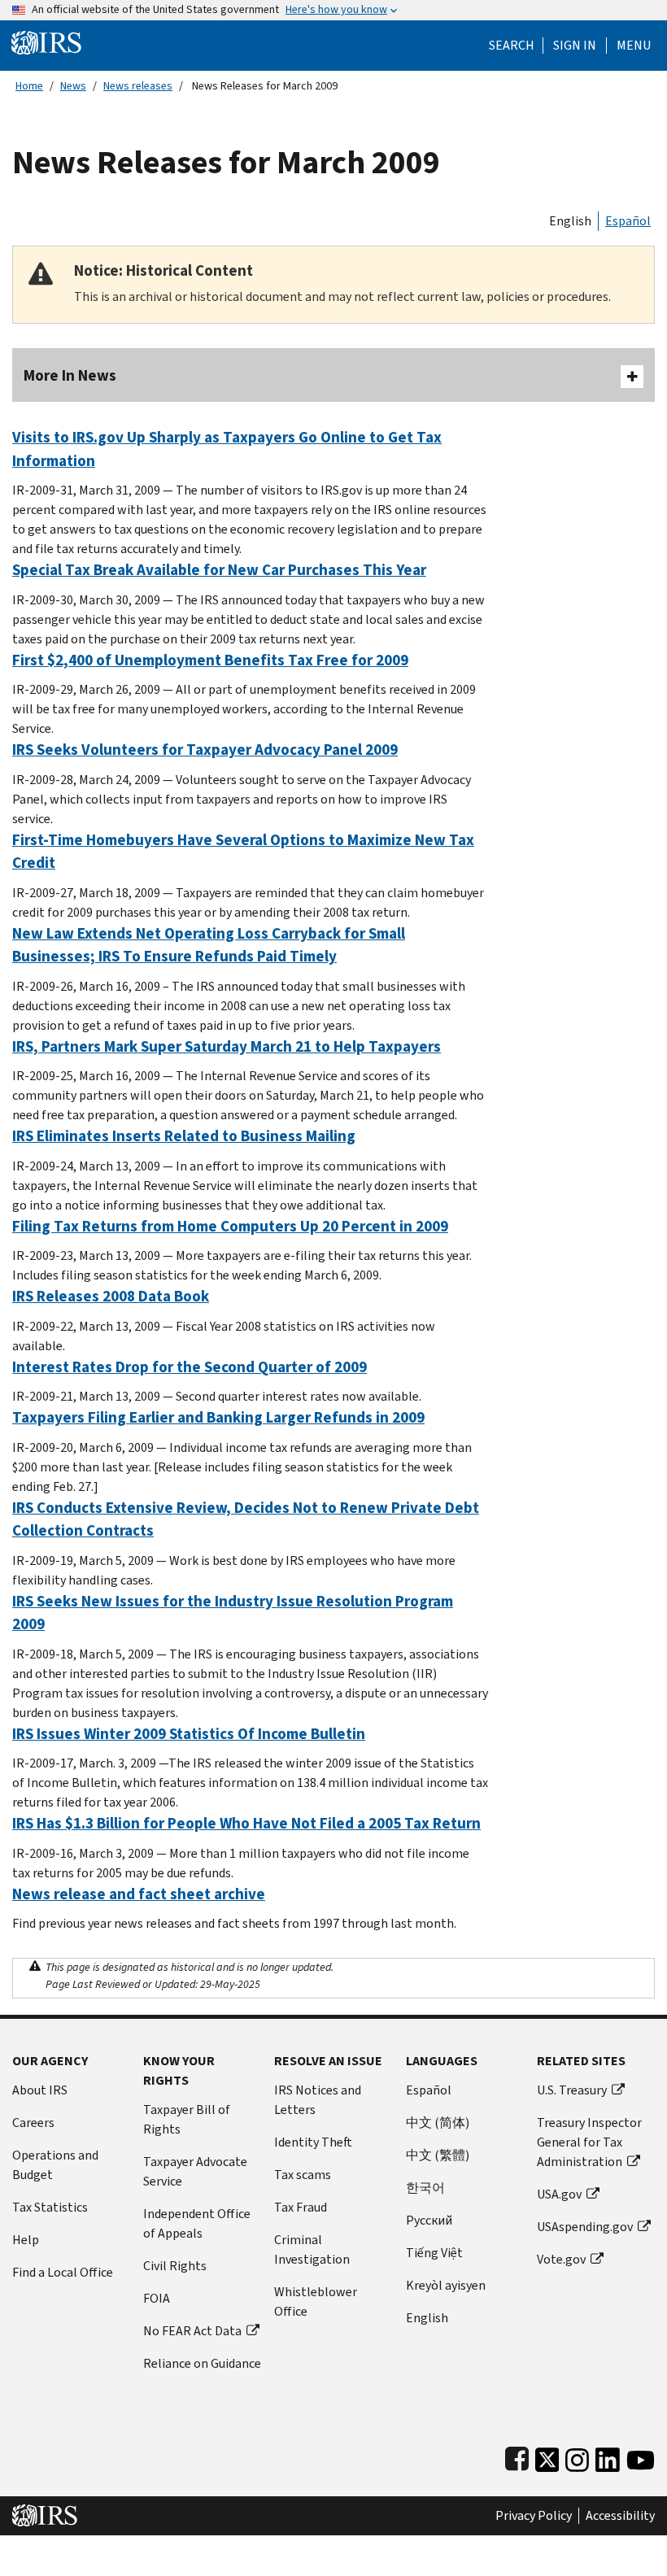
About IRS (40, 2090)
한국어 (425, 2188)
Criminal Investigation (312, 2249)
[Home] (46, 42)
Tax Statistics (50, 2207)
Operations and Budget (55, 2165)
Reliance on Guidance (202, 2363)
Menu (634, 46)
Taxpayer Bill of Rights (187, 2119)
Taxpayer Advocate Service (195, 2171)
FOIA (157, 2298)
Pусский (429, 2220)
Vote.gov (561, 2259)
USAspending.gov (585, 2227)
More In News (70, 375)
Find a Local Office (63, 2272)
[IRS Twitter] (547, 2456)
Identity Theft (313, 2142)
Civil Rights (175, 2266)
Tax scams (303, 2175)
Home (29, 86)
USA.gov (559, 2194)
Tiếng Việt (434, 2253)
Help (26, 2240)
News (73, 86)
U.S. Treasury (572, 2090)
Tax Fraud (301, 2207)
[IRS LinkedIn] (608, 2456)
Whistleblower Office (316, 2301)
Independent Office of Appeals (197, 2223)
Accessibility (620, 2516)
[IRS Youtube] (641, 2456)
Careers (33, 2123)
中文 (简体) (438, 2123)
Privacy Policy (534, 2516)
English (570, 221)
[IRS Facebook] (517, 2456)
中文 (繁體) (438, 2155)
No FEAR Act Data (192, 2331)
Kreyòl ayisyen (446, 2285)
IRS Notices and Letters (318, 2100)
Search (512, 46)
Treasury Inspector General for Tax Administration (589, 2142)
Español (628, 221)
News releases (138, 86)
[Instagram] (577, 2456)
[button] (575, 46)
